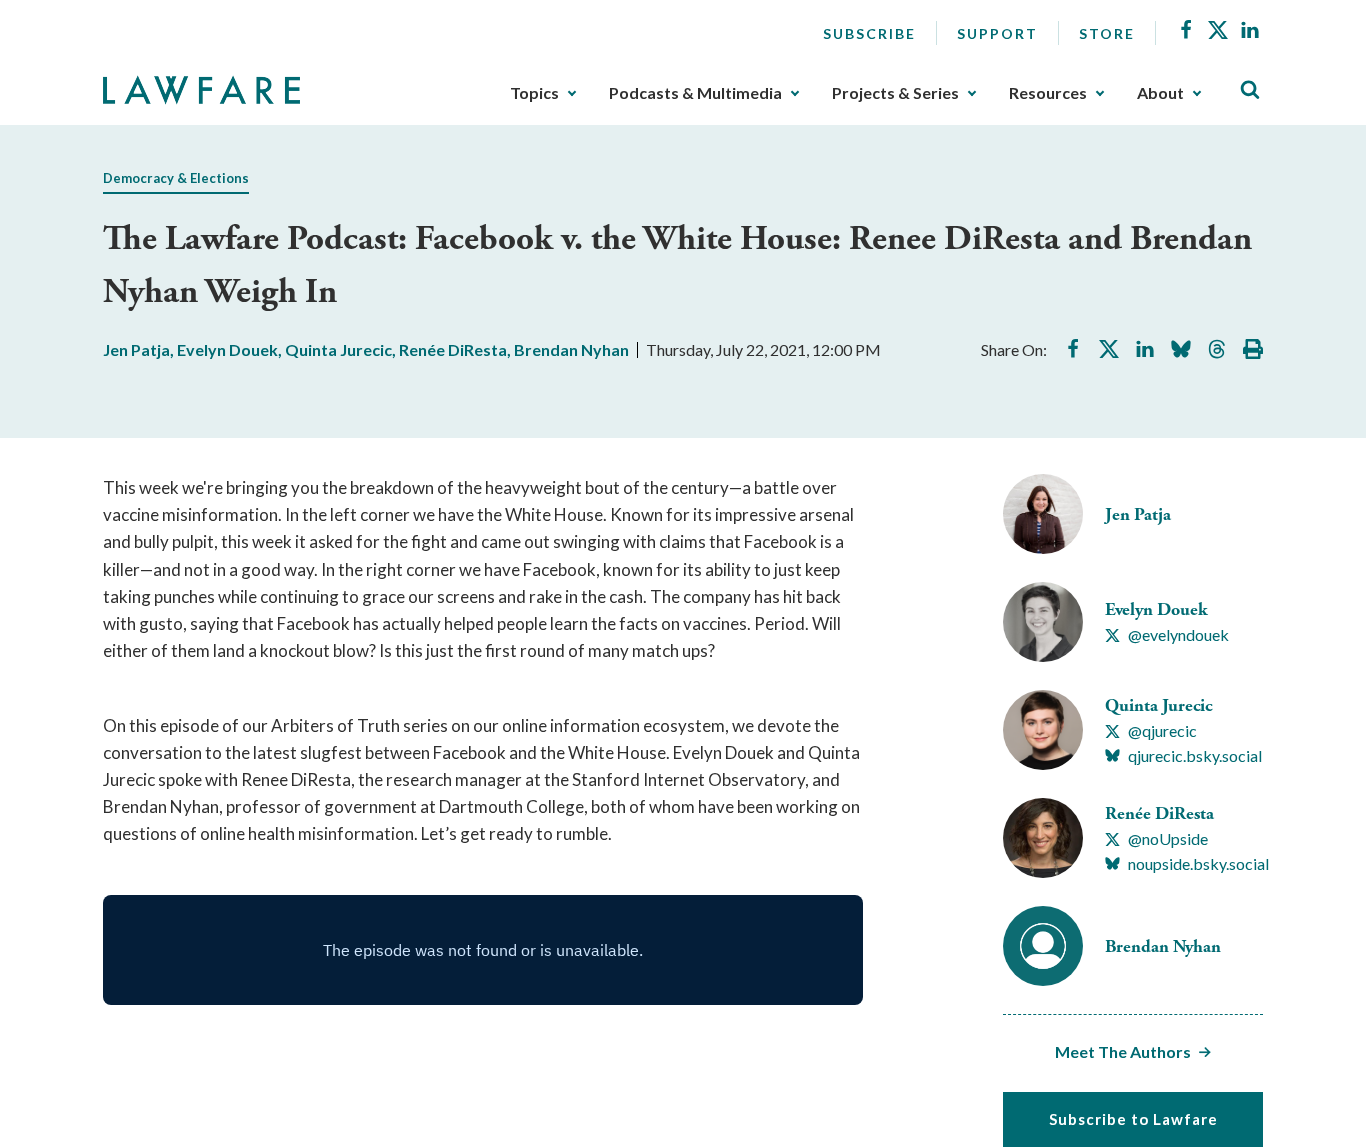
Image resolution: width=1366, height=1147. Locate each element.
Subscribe (869, 33)
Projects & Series (895, 93)
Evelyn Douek (227, 349)
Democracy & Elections (176, 178)
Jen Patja (136, 349)
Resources (1048, 93)
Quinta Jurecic (338, 349)
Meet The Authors (1123, 1051)
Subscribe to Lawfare (1133, 1119)
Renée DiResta (453, 349)
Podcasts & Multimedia (695, 93)
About (1160, 93)
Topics (534, 93)
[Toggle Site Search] (1250, 90)
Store (1107, 33)
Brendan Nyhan (571, 349)
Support (997, 33)
